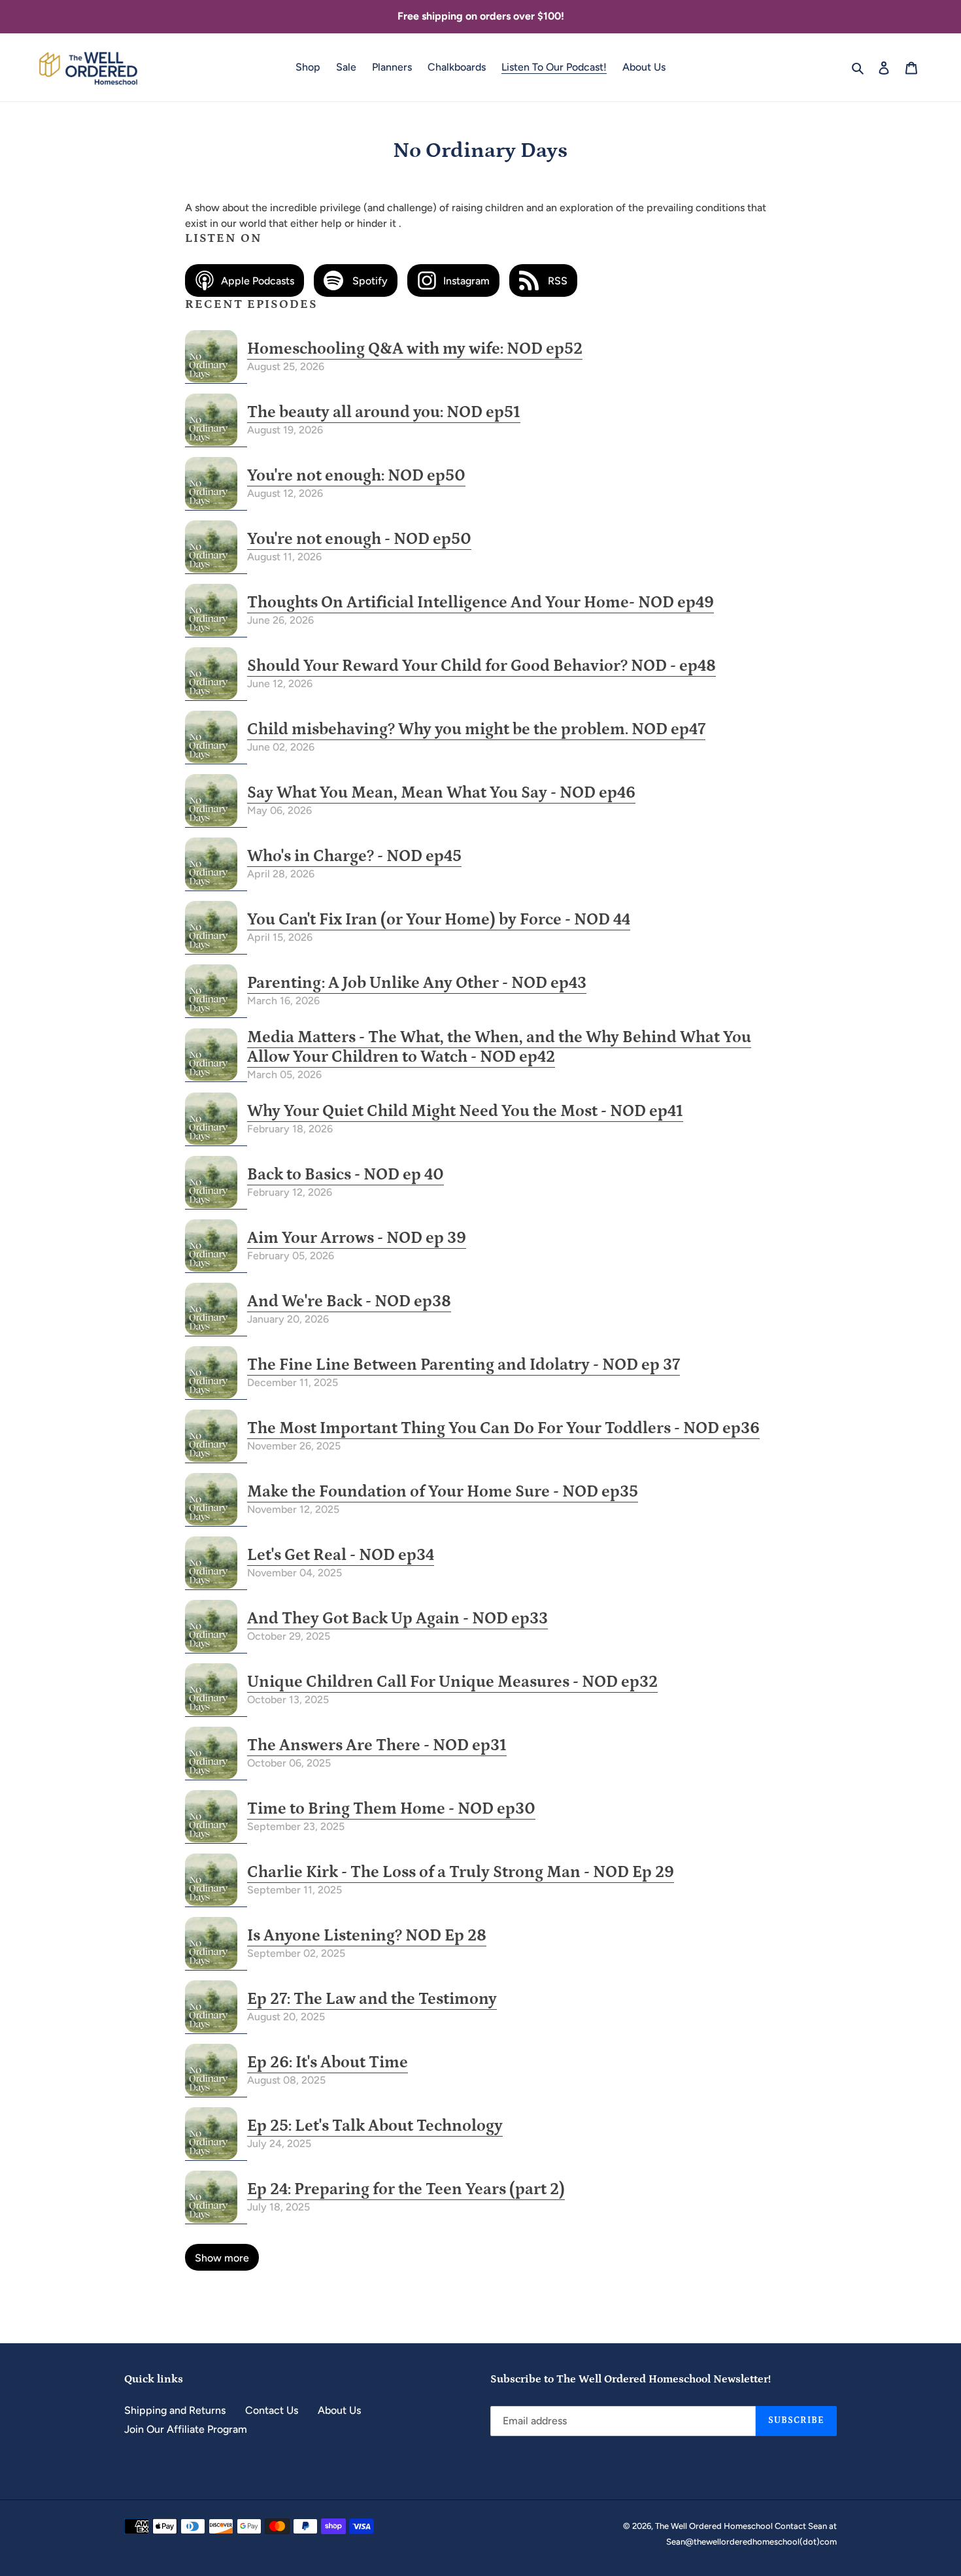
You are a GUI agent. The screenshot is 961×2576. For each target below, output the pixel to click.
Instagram (466, 281)
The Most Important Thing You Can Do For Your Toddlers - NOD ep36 (503, 1429)
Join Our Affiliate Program (186, 2429)
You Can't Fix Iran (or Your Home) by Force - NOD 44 (439, 920)
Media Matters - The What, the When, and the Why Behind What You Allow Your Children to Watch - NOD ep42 (499, 1047)
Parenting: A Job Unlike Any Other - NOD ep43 (417, 983)
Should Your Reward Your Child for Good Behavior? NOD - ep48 (481, 666)
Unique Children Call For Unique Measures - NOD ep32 (452, 1682)
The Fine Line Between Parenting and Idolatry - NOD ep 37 (464, 1365)
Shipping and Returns (175, 2410)
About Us (339, 2410)
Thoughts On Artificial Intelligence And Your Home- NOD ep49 (480, 603)
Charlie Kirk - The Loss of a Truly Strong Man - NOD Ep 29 (461, 1873)
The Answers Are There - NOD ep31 (377, 1746)
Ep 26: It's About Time (328, 2063)
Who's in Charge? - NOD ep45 (354, 856)
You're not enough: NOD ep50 (356, 476)
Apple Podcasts (258, 281)
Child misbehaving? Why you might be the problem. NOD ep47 (476, 730)
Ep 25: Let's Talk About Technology (375, 2126)
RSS (556, 281)
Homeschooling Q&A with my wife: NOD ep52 (415, 349)
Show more (222, 2258)
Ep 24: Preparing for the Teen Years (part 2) (406, 2190)
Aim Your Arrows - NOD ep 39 (357, 1238)
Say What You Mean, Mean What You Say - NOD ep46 (441, 793)
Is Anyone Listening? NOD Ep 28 (367, 1936)
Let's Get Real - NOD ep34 (341, 1555)
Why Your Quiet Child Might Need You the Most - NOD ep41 (465, 1111)
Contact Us (272, 2410)
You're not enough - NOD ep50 (359, 539)
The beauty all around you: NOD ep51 (384, 413)
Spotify (369, 281)
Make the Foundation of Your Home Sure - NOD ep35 (443, 1492)
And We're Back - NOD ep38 (349, 1302)
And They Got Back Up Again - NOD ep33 (397, 1619)
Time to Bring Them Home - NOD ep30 (391, 1809)
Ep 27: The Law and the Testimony (372, 1999)
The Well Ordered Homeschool (715, 2526)
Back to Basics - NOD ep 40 (346, 1175)
